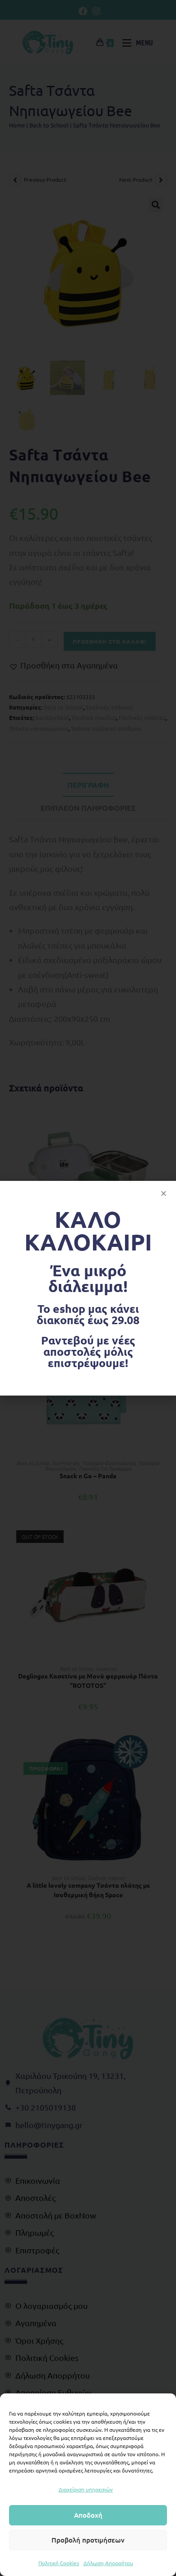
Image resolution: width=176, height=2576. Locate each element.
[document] (88, 1288)
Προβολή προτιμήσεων (88, 2540)
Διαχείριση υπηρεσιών (86, 2489)
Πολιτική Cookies (59, 2563)
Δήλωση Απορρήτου (108, 2563)
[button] (164, 1193)
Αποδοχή (88, 2515)
